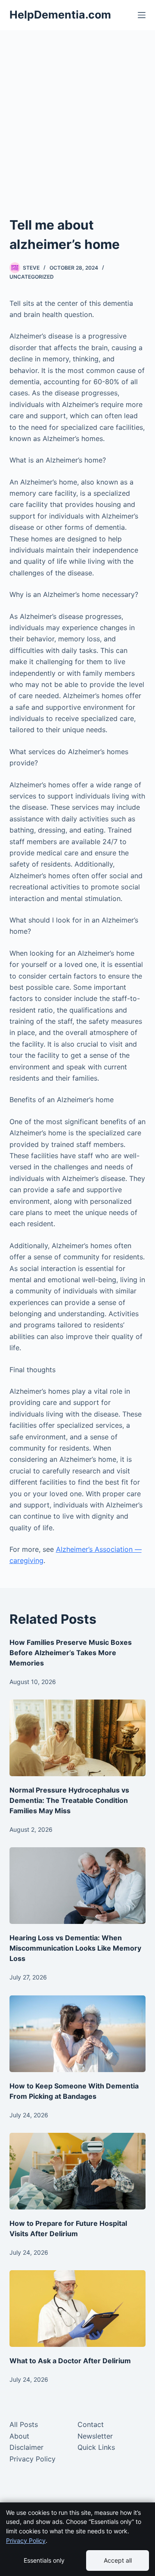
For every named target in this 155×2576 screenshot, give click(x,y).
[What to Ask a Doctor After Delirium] (78, 2309)
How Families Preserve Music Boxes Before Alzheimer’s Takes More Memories (71, 1653)
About (19, 2436)
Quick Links (96, 2447)
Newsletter (95, 2436)
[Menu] (142, 15)
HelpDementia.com (60, 15)
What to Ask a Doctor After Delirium (70, 2361)
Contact (91, 2424)
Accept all (118, 2560)
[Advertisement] (77, 134)
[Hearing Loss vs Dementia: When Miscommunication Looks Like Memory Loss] (78, 1886)
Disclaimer (26, 2447)
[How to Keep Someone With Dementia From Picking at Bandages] (78, 2034)
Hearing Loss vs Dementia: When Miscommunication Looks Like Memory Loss (75, 1948)
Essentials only (44, 2560)
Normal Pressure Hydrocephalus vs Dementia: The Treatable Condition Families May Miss (69, 1800)
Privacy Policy (33, 2459)
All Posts (24, 2424)
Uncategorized (32, 277)
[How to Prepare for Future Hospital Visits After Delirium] (78, 2171)
